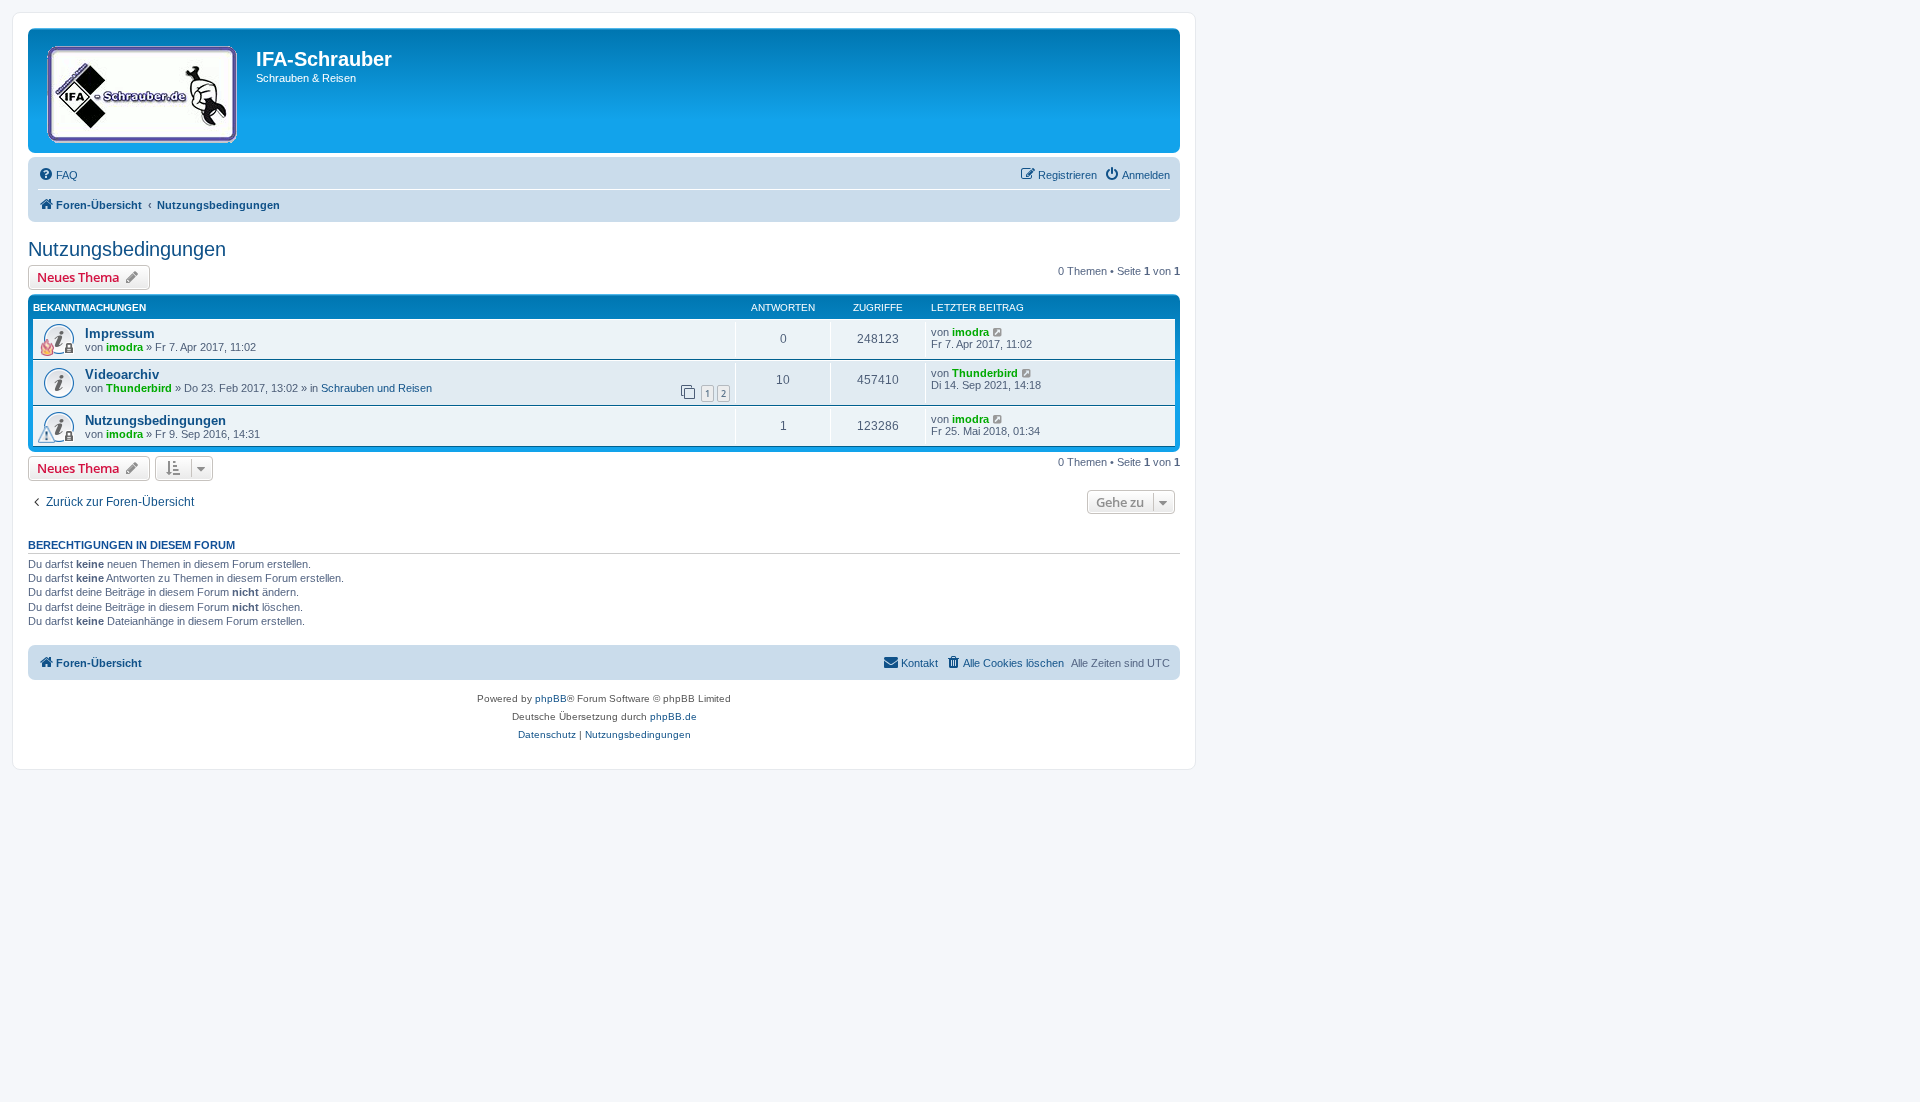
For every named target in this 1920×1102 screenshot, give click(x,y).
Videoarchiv (122, 374)
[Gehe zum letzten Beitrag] (998, 332)
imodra (124, 347)
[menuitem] (58, 175)
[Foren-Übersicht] (144, 90)
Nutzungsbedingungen (127, 249)
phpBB (551, 698)
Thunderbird (139, 388)
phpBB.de (673, 716)
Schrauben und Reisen (376, 388)
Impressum (120, 333)
